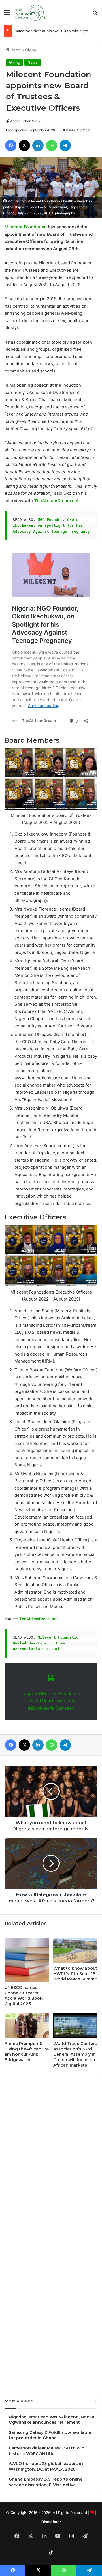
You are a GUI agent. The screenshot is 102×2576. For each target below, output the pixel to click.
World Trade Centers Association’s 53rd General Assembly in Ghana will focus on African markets (75, 2054)
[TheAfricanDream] (30, 12)
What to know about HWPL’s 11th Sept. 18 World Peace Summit (75, 1974)
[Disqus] (51, 2156)
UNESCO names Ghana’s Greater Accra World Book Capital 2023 (24, 1996)
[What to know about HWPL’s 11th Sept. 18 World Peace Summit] (75, 1950)
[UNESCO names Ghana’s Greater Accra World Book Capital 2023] (27, 1960)
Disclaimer (51, 2522)
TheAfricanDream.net (56, 501)
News (33, 62)
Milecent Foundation (26, 227)
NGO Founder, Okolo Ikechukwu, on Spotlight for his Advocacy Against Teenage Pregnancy (51, 525)
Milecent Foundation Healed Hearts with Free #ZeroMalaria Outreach (48, 1643)
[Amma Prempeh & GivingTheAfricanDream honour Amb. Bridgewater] (27, 2026)
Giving (31, 50)
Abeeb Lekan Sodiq (26, 121)
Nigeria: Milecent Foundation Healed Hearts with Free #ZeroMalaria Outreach (51, 1701)
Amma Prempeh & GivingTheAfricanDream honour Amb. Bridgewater (27, 2052)
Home (15, 50)
